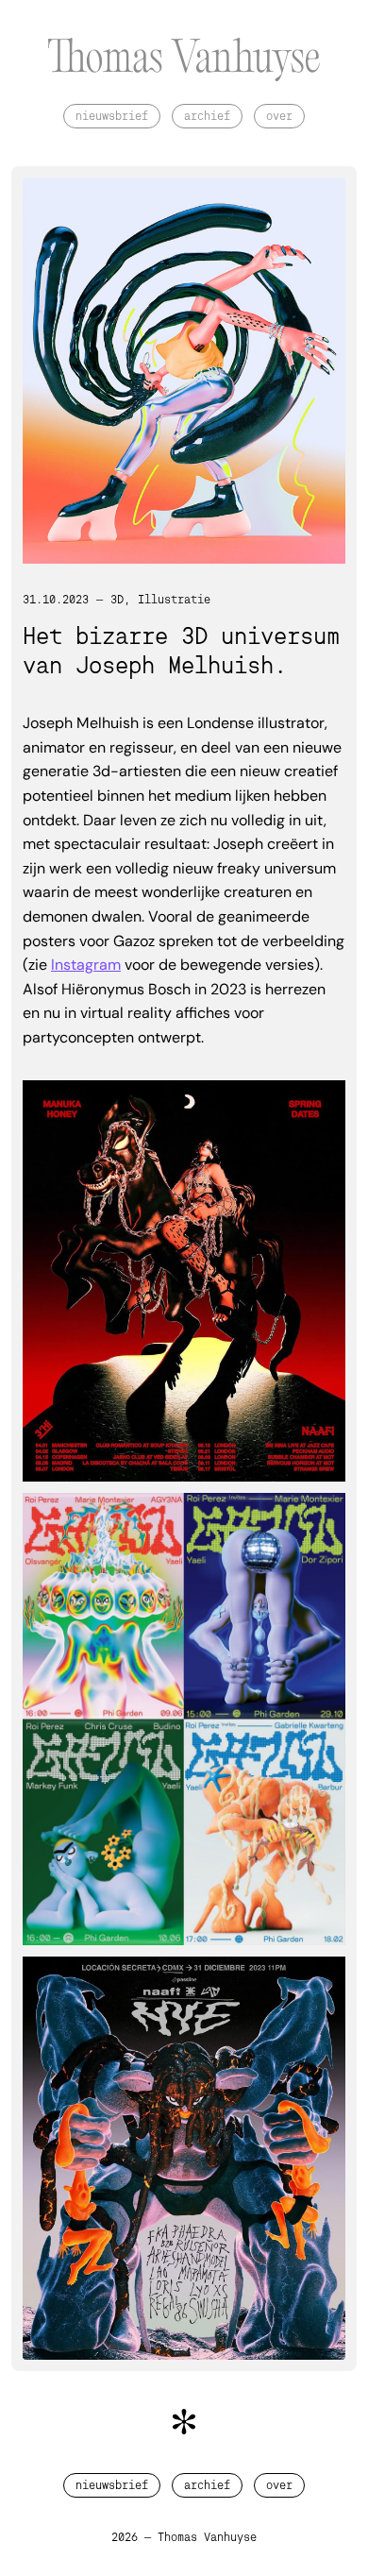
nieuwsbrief (112, 116)
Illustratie (174, 600)
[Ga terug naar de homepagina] (184, 63)
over (279, 116)
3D (117, 600)
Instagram (86, 965)
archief (207, 116)
